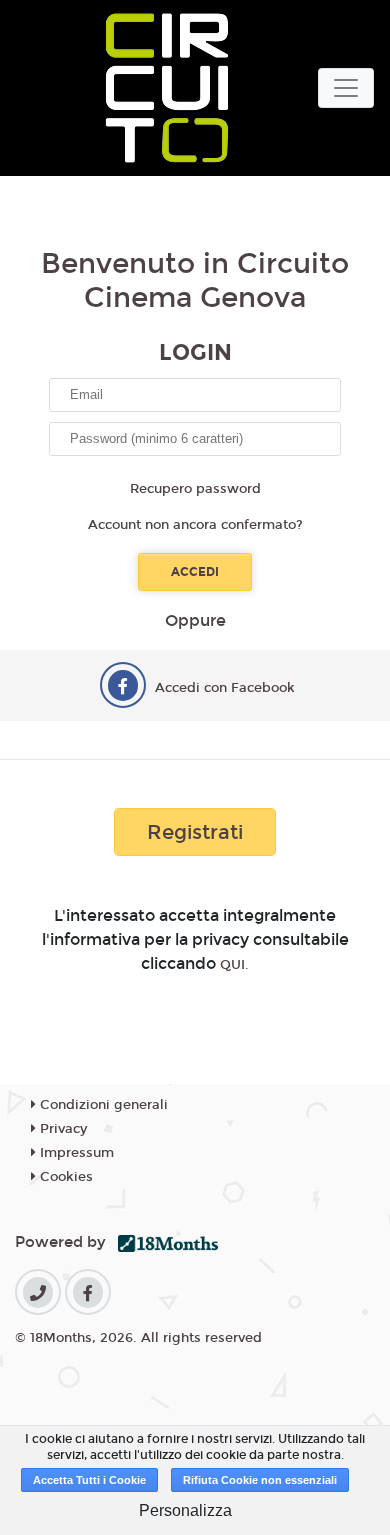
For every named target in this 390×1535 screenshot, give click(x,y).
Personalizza (185, 1510)
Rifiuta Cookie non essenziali (260, 1480)
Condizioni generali (102, 1105)
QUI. (234, 965)
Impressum (75, 1153)
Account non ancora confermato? (195, 525)
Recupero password (195, 489)
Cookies (64, 1177)
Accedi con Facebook (225, 688)
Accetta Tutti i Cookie (89, 1480)
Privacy (61, 1129)
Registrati (195, 832)
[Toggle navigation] (346, 88)
